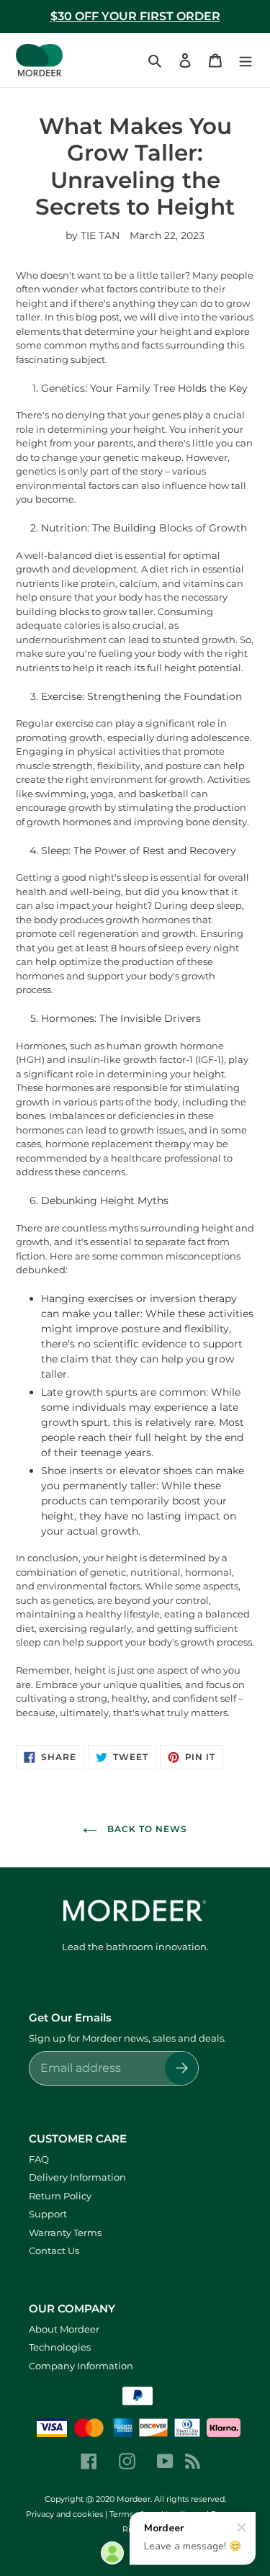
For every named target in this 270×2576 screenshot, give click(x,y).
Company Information (81, 2366)
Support (48, 2214)
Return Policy (60, 2196)
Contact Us (54, 2250)
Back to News (145, 1829)
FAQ (39, 2159)
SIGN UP (214, 2492)
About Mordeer (64, 2329)
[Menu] (246, 60)
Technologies (60, 2347)
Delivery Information (77, 2177)
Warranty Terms (65, 2232)
